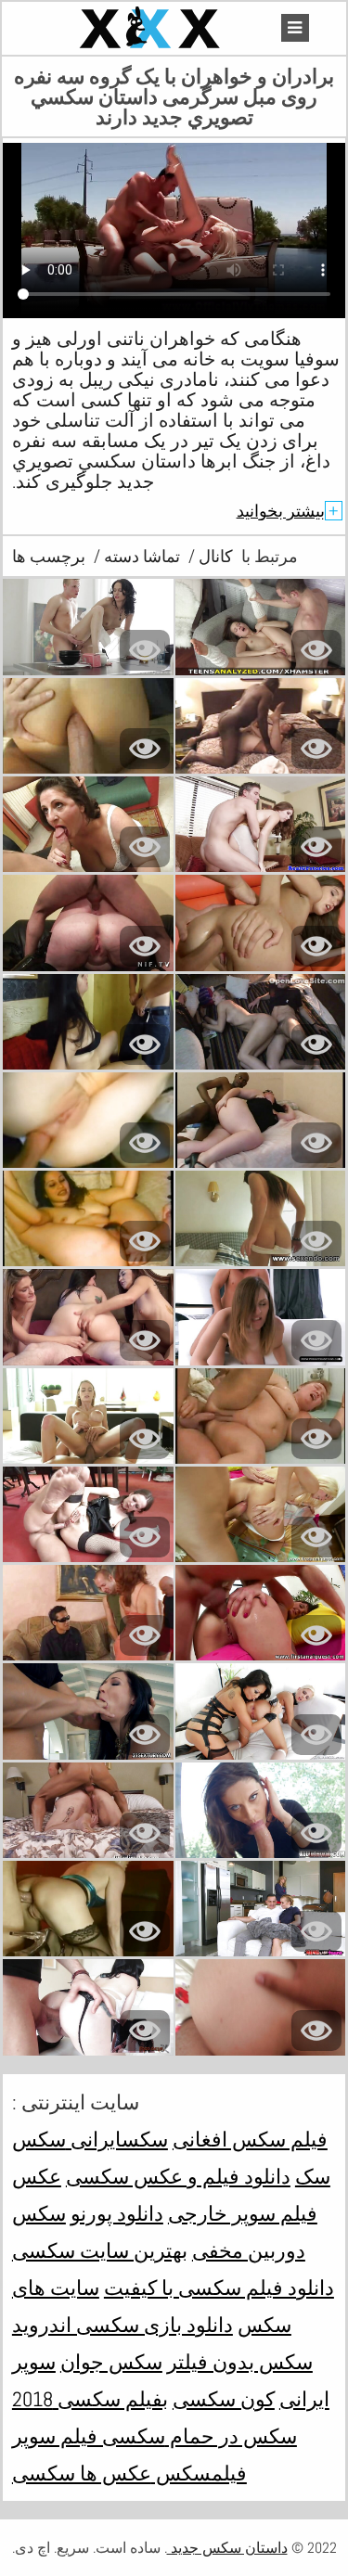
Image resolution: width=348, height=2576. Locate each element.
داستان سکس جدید (227, 2548)
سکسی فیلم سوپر (89, 2436)
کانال (214, 556)
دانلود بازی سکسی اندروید (122, 2325)
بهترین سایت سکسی (100, 2250)
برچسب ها (49, 556)
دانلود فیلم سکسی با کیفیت (219, 2288)
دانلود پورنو (117, 2213)
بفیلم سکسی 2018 (90, 2399)
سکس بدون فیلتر (240, 2362)
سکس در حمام (231, 2436)
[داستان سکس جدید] (152, 28)
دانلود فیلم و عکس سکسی (178, 2176)
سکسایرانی (117, 2139)
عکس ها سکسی (82, 2473)
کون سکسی (224, 2399)
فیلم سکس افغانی (250, 2139)
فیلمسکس (199, 2473)
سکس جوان (111, 2362)
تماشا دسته (140, 556)
